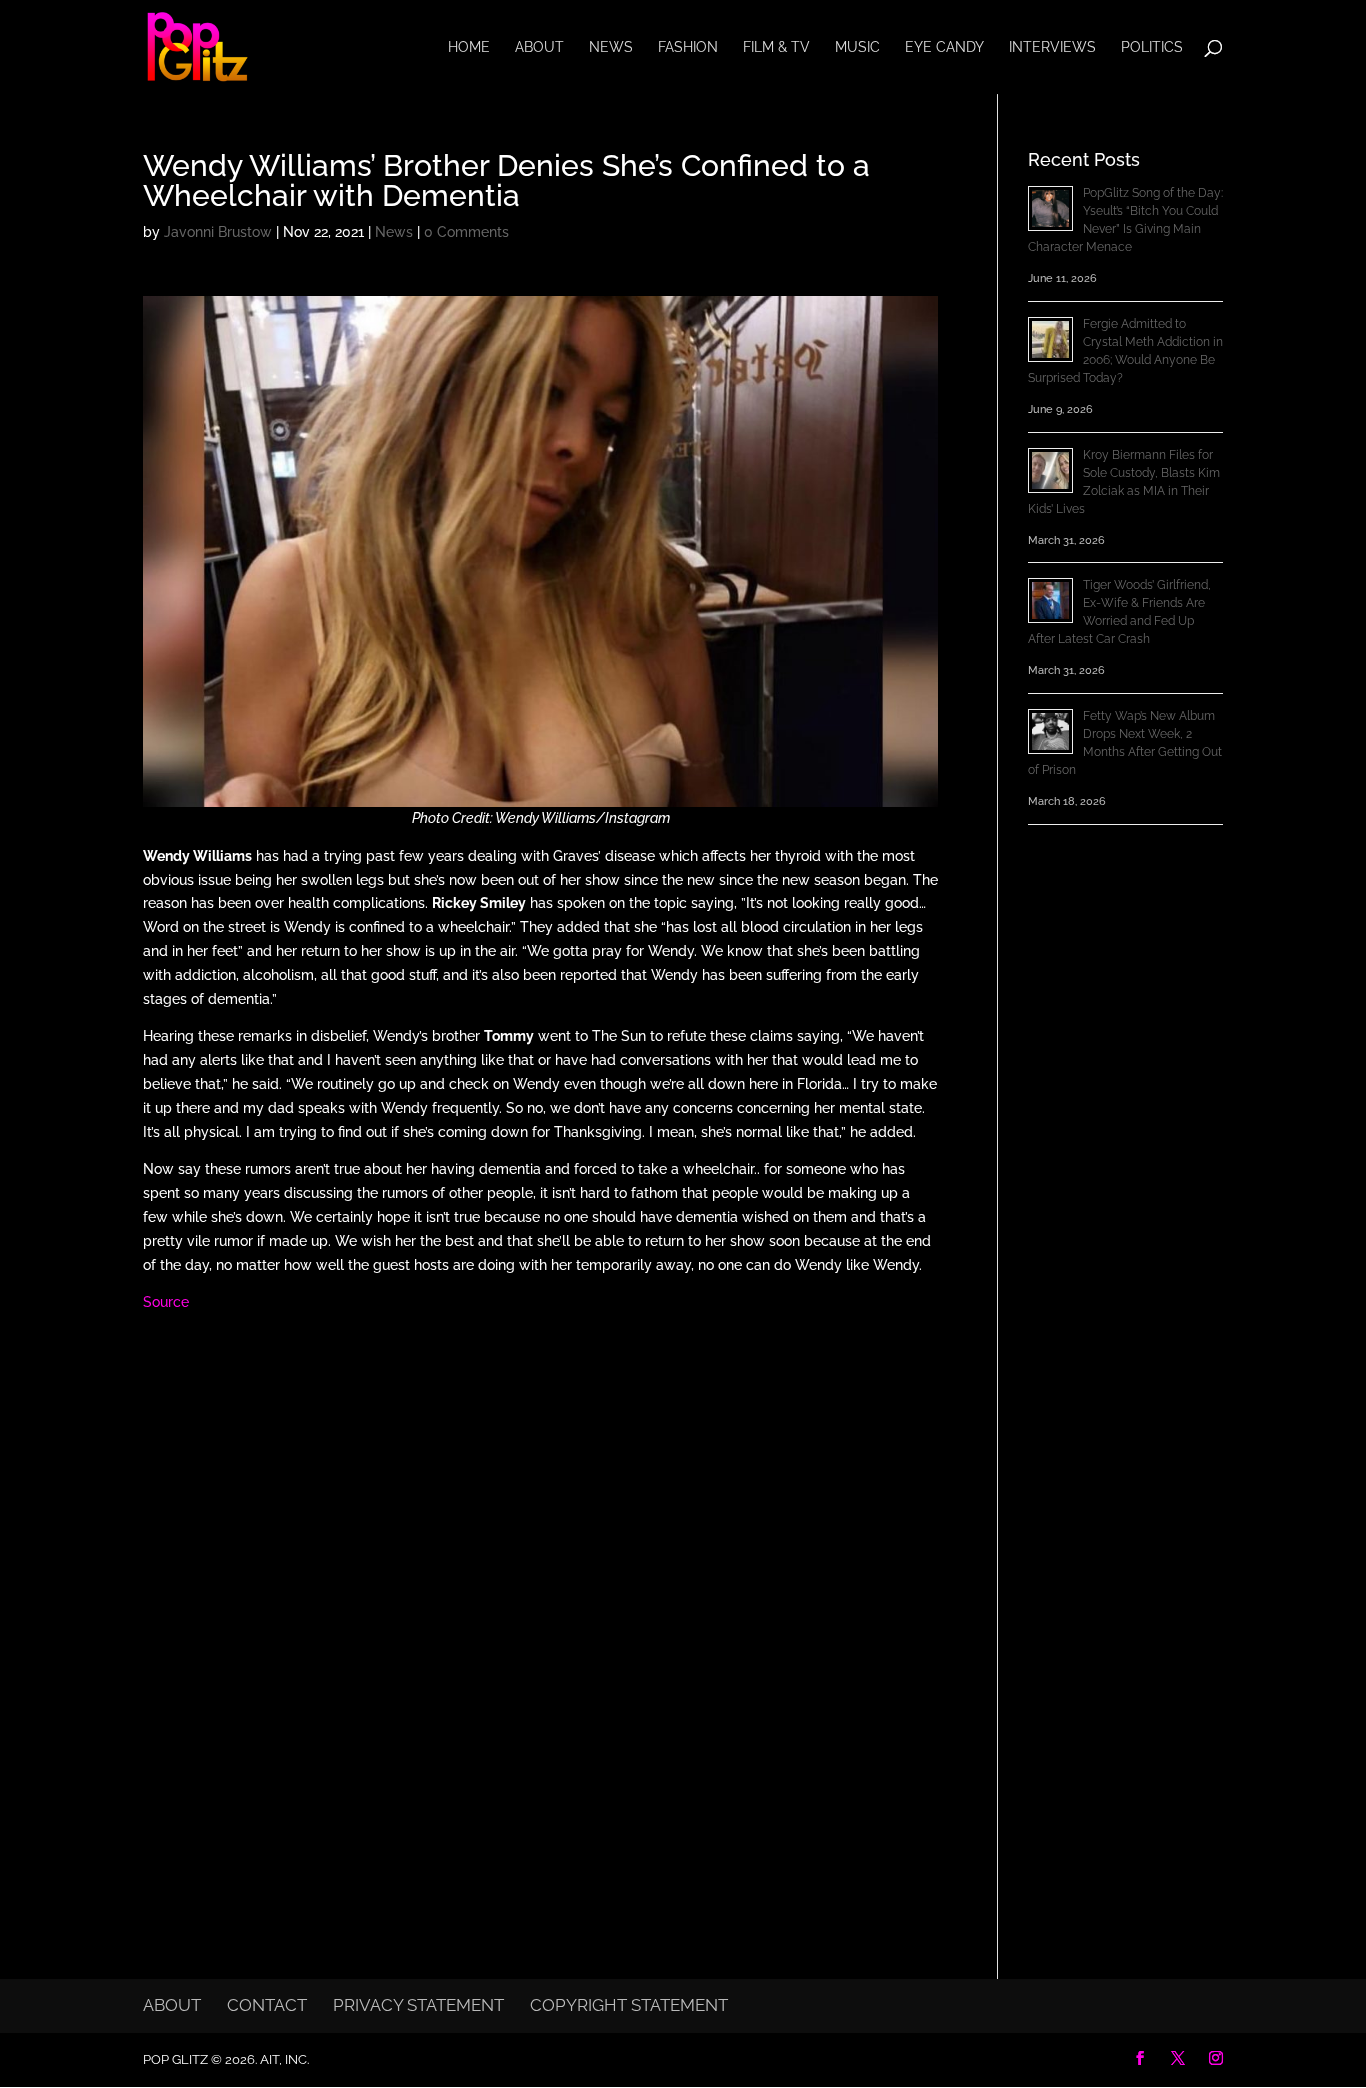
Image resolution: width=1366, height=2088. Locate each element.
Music (857, 47)
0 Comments (466, 232)
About (539, 47)
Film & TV (776, 47)
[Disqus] (540, 1589)
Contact (267, 2005)
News (611, 47)
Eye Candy (944, 47)
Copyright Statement (629, 2005)
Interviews (1052, 47)
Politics (1152, 47)
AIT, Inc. (283, 2059)
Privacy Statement (418, 2005)
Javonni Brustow (218, 232)
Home (469, 47)
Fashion (688, 47)
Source (166, 1302)
